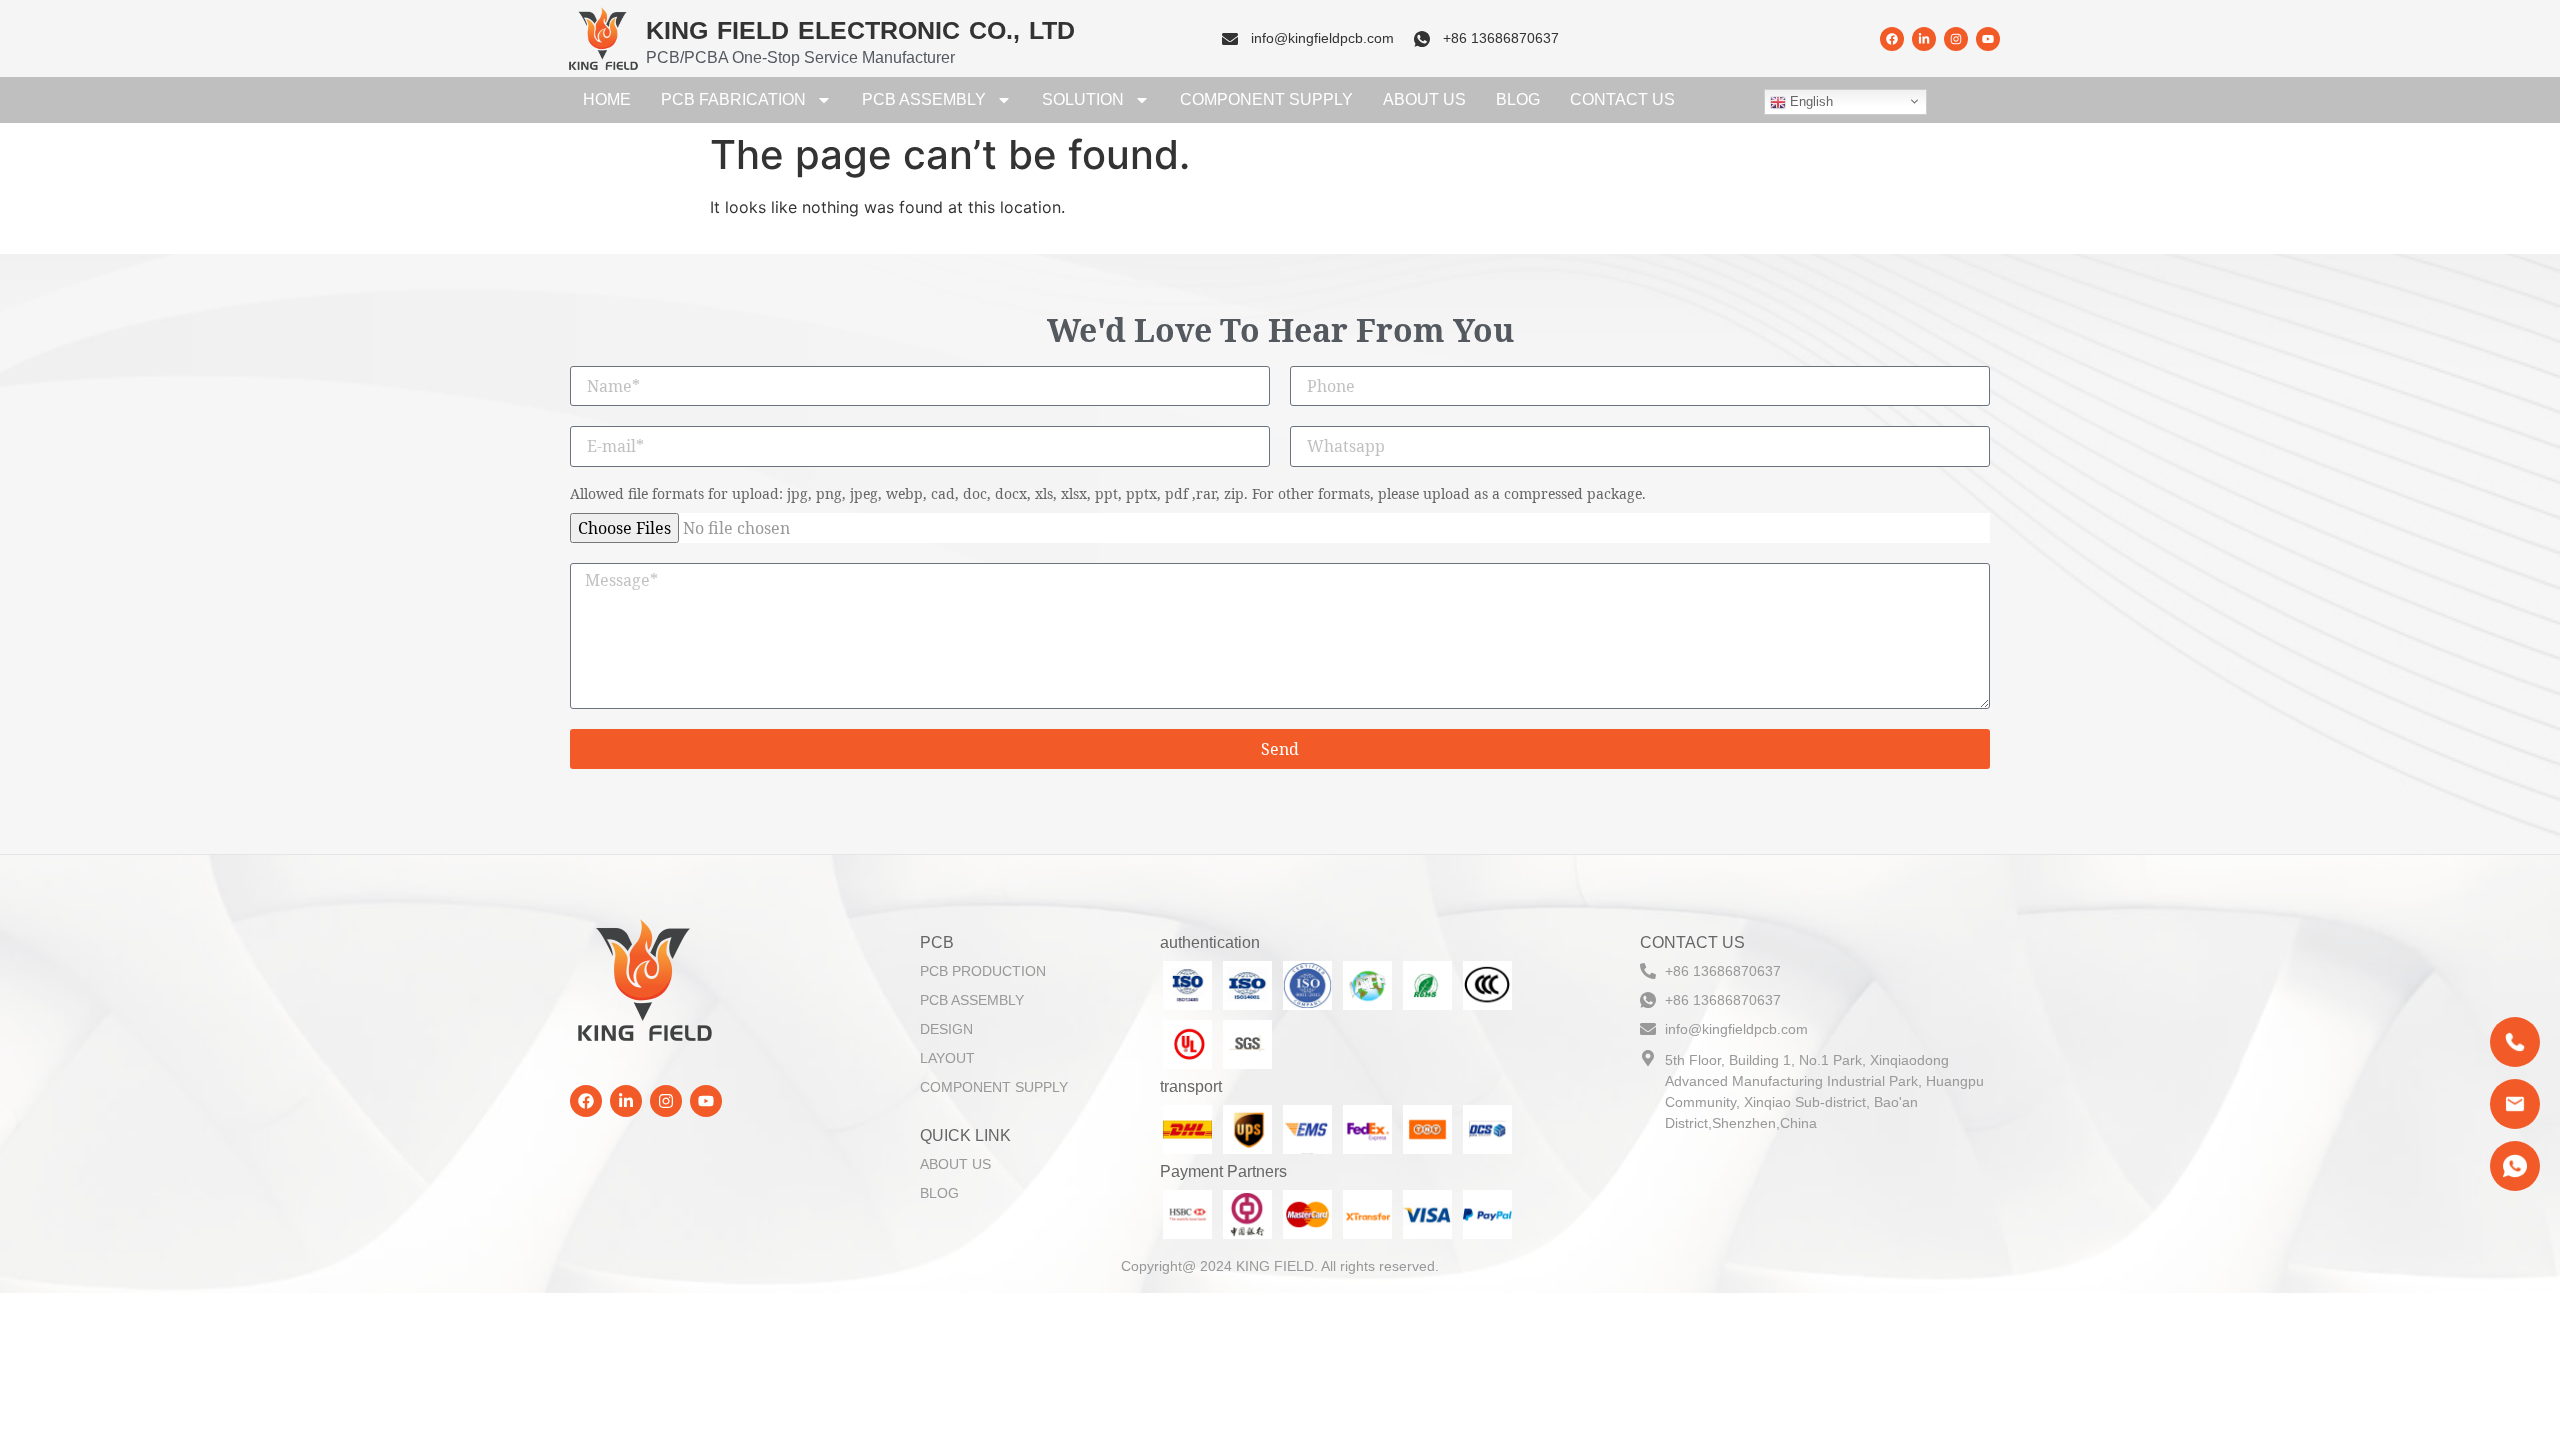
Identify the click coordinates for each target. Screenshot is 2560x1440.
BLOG (1518, 99)
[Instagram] (1956, 39)
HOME (607, 99)
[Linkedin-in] (1924, 39)
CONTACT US (1622, 99)
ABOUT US (1424, 99)
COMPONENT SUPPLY (1266, 99)
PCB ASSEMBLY (924, 99)
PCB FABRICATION (733, 99)
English (1809, 101)
